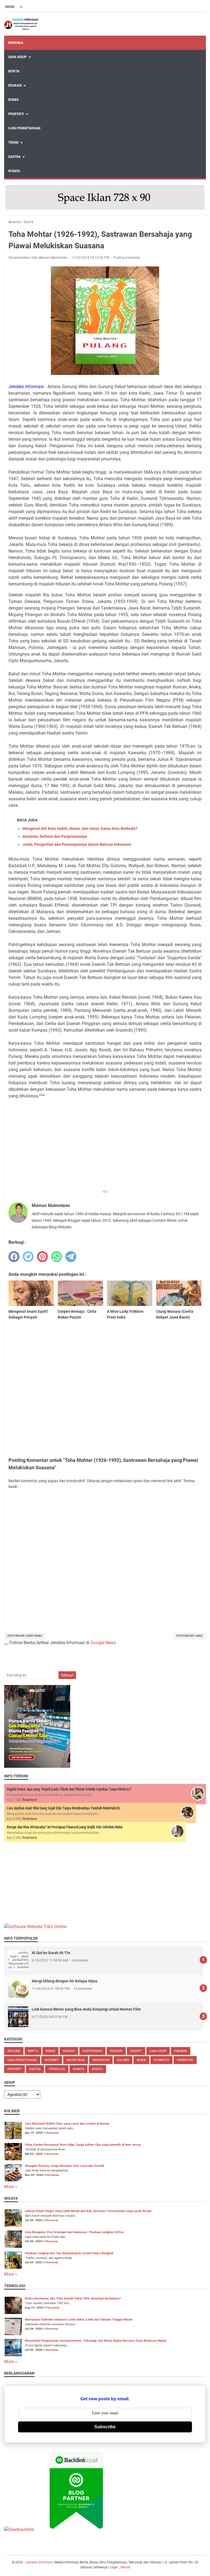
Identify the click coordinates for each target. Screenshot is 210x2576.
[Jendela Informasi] (21, 24)
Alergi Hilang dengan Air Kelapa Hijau (65, 1981)
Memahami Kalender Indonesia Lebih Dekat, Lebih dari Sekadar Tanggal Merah (79, 2320)
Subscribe (105, 2427)
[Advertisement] (105, 1149)
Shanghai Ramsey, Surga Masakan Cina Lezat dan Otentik (65, 2166)
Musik (141, 2060)
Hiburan (181, 2051)
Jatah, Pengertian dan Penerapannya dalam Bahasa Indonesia (77, 844)
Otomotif (161, 2060)
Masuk (126, 2567)
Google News (103, 1643)
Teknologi (57, 2069)
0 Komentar (52, 2133)
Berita (14, 71)
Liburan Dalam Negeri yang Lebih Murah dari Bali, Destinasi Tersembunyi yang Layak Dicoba (88, 2211)
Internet (52, 2060)
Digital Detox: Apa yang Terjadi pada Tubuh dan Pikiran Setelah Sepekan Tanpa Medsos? (69, 1789)
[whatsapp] (57, 1257)
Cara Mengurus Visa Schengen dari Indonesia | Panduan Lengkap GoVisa (74, 2232)
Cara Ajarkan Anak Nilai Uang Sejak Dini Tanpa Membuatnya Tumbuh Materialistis (64, 1808)
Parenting (185, 2060)
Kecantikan (76, 2060)
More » (11, 2187)
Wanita (78, 2069)
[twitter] (28, 1257)
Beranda (16, 43)
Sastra (14, 157)
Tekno (13, 143)
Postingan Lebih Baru (25, 1636)
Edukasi (15, 86)
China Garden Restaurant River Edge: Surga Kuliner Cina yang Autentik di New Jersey (83, 2145)
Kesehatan (101, 2060)
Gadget (136, 2051)
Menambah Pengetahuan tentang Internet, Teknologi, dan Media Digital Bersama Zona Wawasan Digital (96, 2341)
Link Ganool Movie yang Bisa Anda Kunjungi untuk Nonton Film (86, 2009)
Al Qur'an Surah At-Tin (51, 1953)
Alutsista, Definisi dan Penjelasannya (55, 836)
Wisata (14, 171)
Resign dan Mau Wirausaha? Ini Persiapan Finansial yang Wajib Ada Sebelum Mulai (65, 1827)
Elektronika (92, 2051)
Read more (30, 1800)
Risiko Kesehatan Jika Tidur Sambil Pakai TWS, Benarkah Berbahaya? (73, 2299)
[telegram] (71, 1257)
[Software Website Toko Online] (35, 1927)
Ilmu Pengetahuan (24, 128)
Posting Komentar (127, 258)
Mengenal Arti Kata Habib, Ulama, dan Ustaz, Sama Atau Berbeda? (80, 829)
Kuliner (123, 2060)
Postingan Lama (189, 1636)
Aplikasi (14, 2051)
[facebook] (14, 1257)
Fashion (116, 2051)
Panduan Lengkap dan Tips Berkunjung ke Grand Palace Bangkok (69, 2253)
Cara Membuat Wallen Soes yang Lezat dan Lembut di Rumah (67, 2124)
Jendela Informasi (39, 2562)
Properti (16, 114)
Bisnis (13, 100)
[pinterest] (42, 1257)
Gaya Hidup (17, 57)
